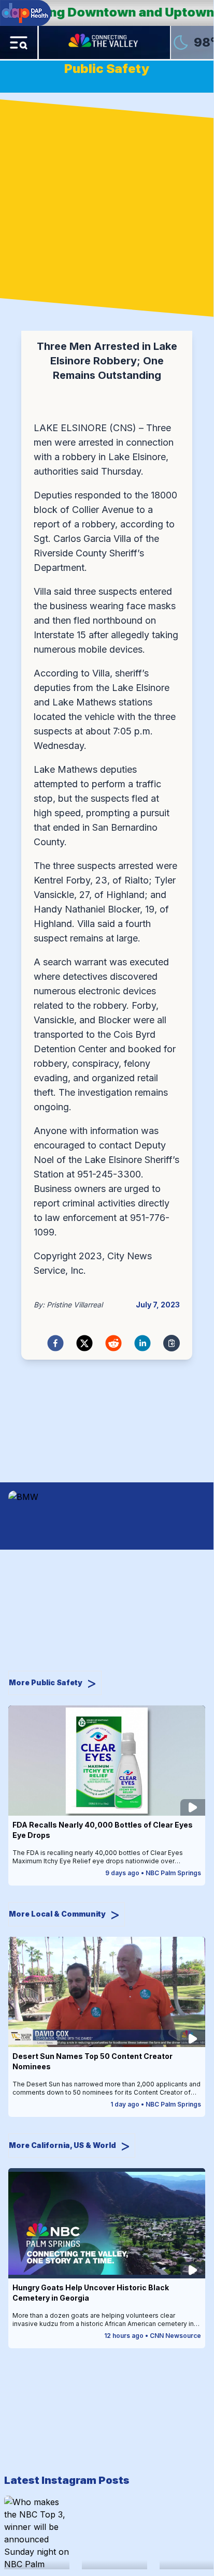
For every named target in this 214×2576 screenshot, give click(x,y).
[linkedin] (142, 1343)
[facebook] (55, 1343)
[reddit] (113, 1343)
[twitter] (84, 1343)
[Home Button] (104, 42)
